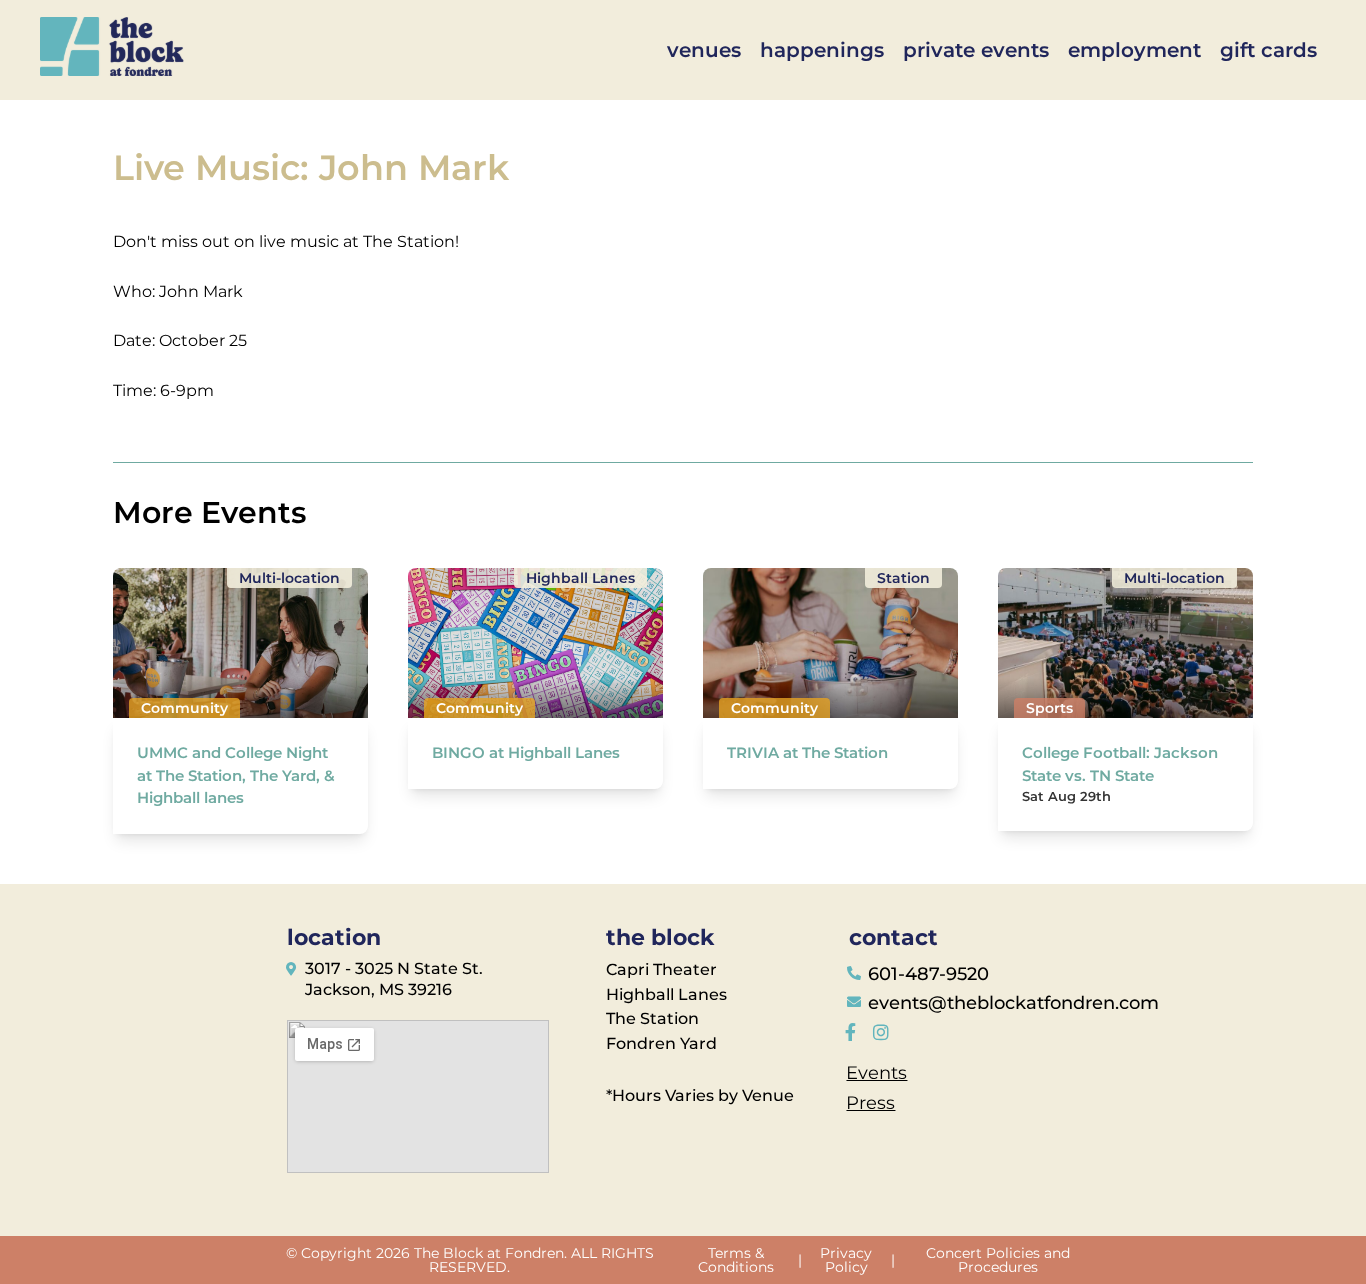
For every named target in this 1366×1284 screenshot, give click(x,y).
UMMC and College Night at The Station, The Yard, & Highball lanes (236, 775)
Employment (1134, 50)
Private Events (976, 50)
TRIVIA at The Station (807, 752)
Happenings (822, 50)
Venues (704, 50)
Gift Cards (1268, 50)
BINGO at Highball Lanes (526, 752)
